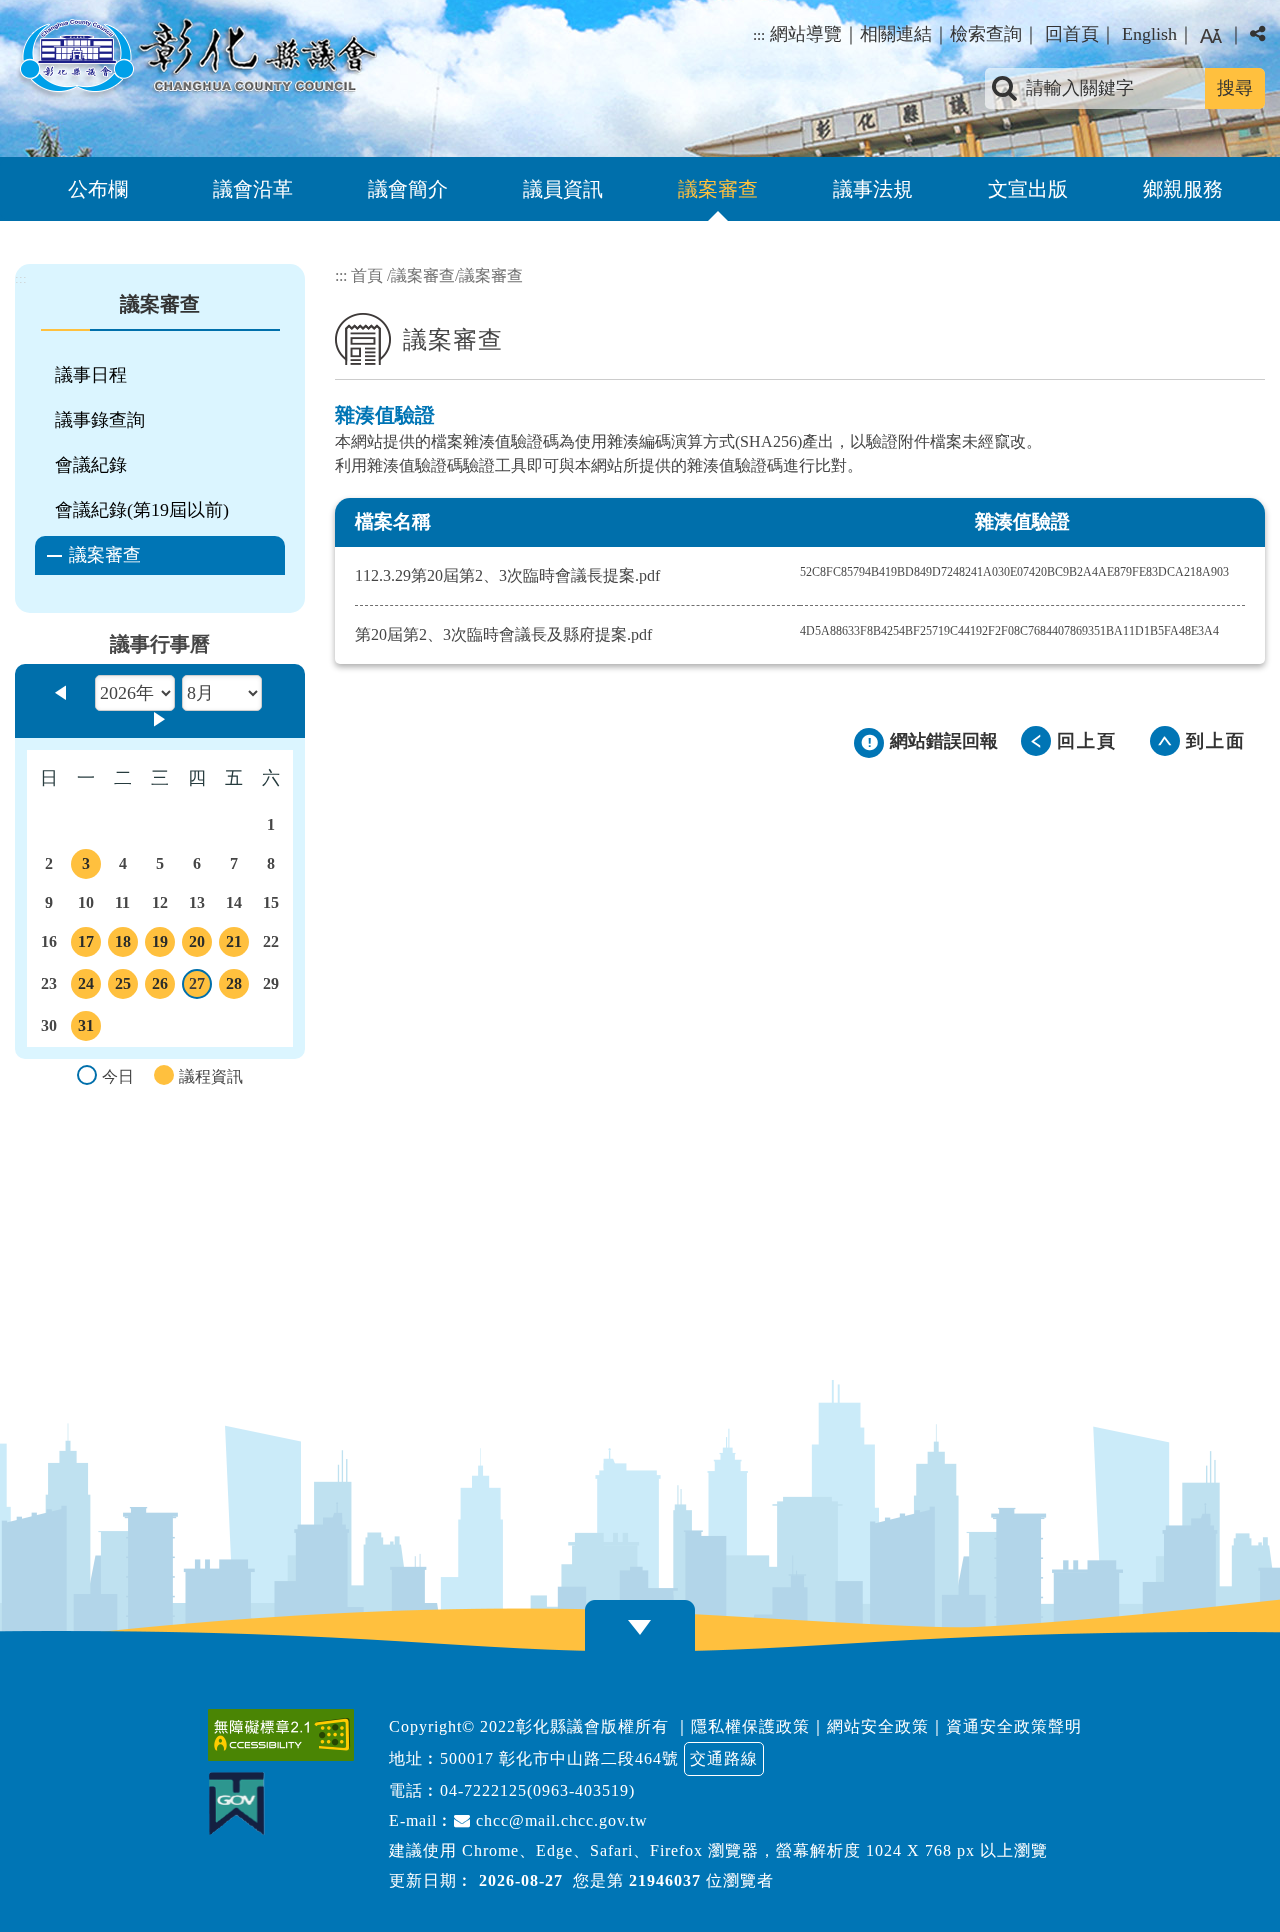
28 (236, 987)
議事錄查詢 (100, 420)
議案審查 (718, 189)
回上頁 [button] (1087, 741)
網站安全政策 (878, 1726)
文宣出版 (1028, 189)
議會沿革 (253, 189)
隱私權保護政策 (750, 1726)
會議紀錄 (91, 465)
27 (200, 987)
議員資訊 (563, 189)
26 (162, 987)
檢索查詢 (986, 34)
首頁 (367, 275)
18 (125, 945)
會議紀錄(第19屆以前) (142, 510)
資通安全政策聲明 (1014, 1726)
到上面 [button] (1216, 741)
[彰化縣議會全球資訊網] (196, 58)
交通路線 (724, 1758)
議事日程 (91, 375)
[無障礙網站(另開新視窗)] (286, 1735)
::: (759, 35)
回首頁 (1072, 34)
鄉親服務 (1183, 189)
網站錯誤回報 (944, 741)
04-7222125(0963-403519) (537, 1790)
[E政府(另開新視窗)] (241, 1803)
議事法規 (873, 189)
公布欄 (98, 189)
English (1149, 34)
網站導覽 (806, 34)
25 (125, 987)
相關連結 (896, 34)
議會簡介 (408, 189)
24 (87, 987)
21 (236, 945)
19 (162, 945)
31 (87, 1029)
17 (87, 945)
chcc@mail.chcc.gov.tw (559, 1820)
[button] (1211, 36)
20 (199, 945)
